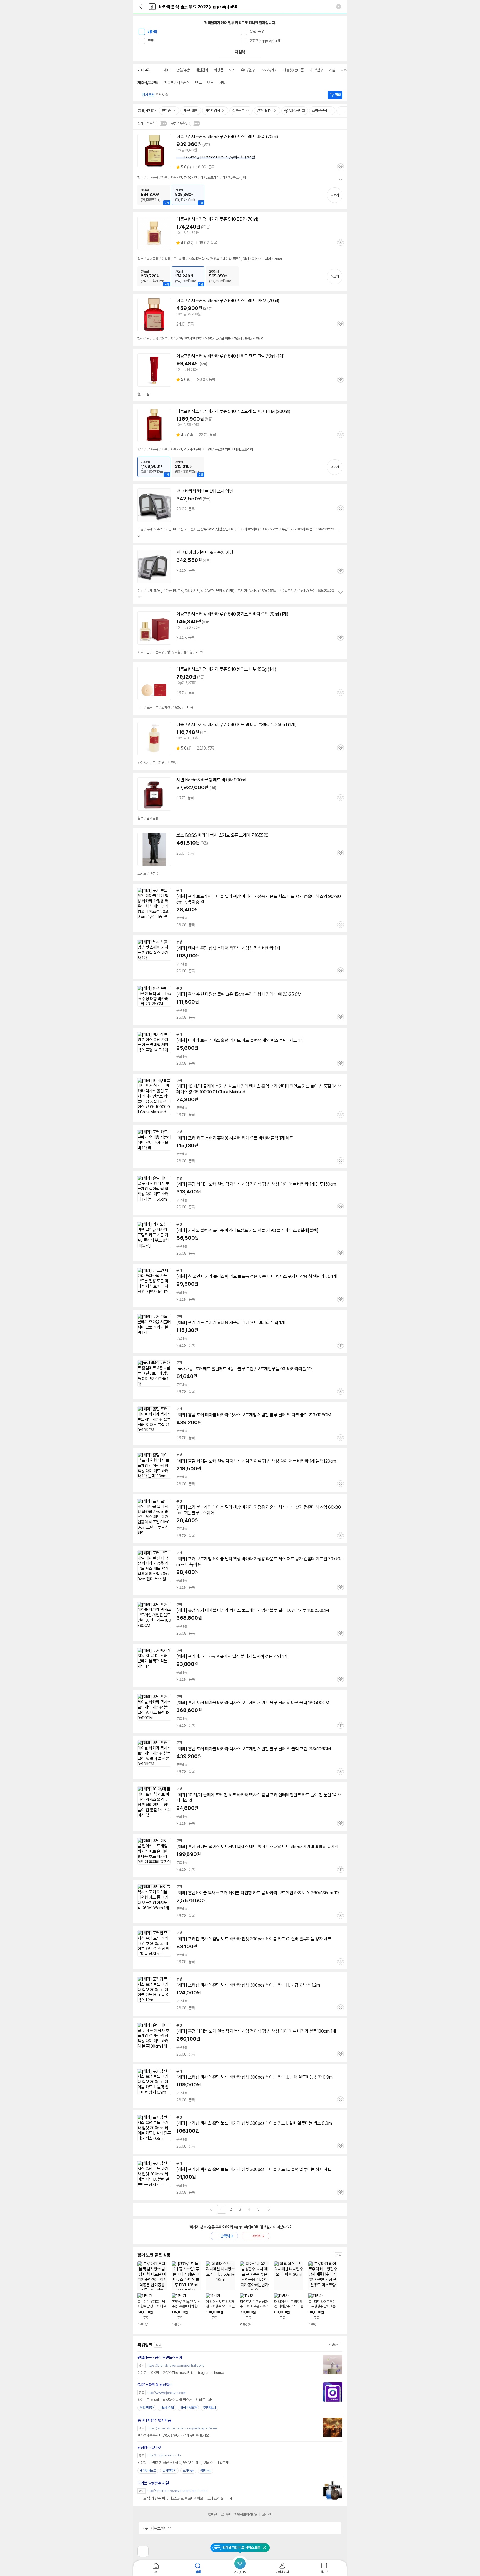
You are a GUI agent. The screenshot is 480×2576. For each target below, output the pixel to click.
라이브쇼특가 (188, 2408)
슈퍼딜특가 (169, 2471)
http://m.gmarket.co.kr (164, 2455)
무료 (151, 41)
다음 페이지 (269, 2209)
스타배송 (188, 2471)
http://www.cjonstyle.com (166, 2393)
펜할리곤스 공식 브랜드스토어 (160, 2357)
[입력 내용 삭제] (339, 7)
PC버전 (212, 2514)
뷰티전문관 (147, 2408)
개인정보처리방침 (246, 2514)
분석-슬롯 (257, 32)
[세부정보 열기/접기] (335, 2528)
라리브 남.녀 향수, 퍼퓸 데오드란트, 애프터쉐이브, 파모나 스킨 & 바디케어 (187, 2498)
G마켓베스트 (148, 2471)
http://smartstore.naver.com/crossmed (177, 2491)
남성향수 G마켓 (149, 2448)
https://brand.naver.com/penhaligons (176, 2365)
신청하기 (334, 2345)
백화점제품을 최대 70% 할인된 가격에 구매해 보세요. (173, 2435)
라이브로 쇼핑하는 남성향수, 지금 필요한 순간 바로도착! (175, 2400)
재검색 (240, 52)
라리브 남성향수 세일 (153, 2483)
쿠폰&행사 (209, 2408)
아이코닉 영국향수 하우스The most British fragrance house (181, 2373)
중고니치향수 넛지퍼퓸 (154, 2420)
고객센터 (268, 2514)
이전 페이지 (211, 2209)
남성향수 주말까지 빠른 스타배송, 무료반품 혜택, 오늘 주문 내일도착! (183, 2463)
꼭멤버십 (206, 2471)
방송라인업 (167, 2408)
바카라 (152, 32)
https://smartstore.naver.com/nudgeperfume (182, 2428)
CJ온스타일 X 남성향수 (155, 2385)
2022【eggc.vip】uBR (266, 41)
